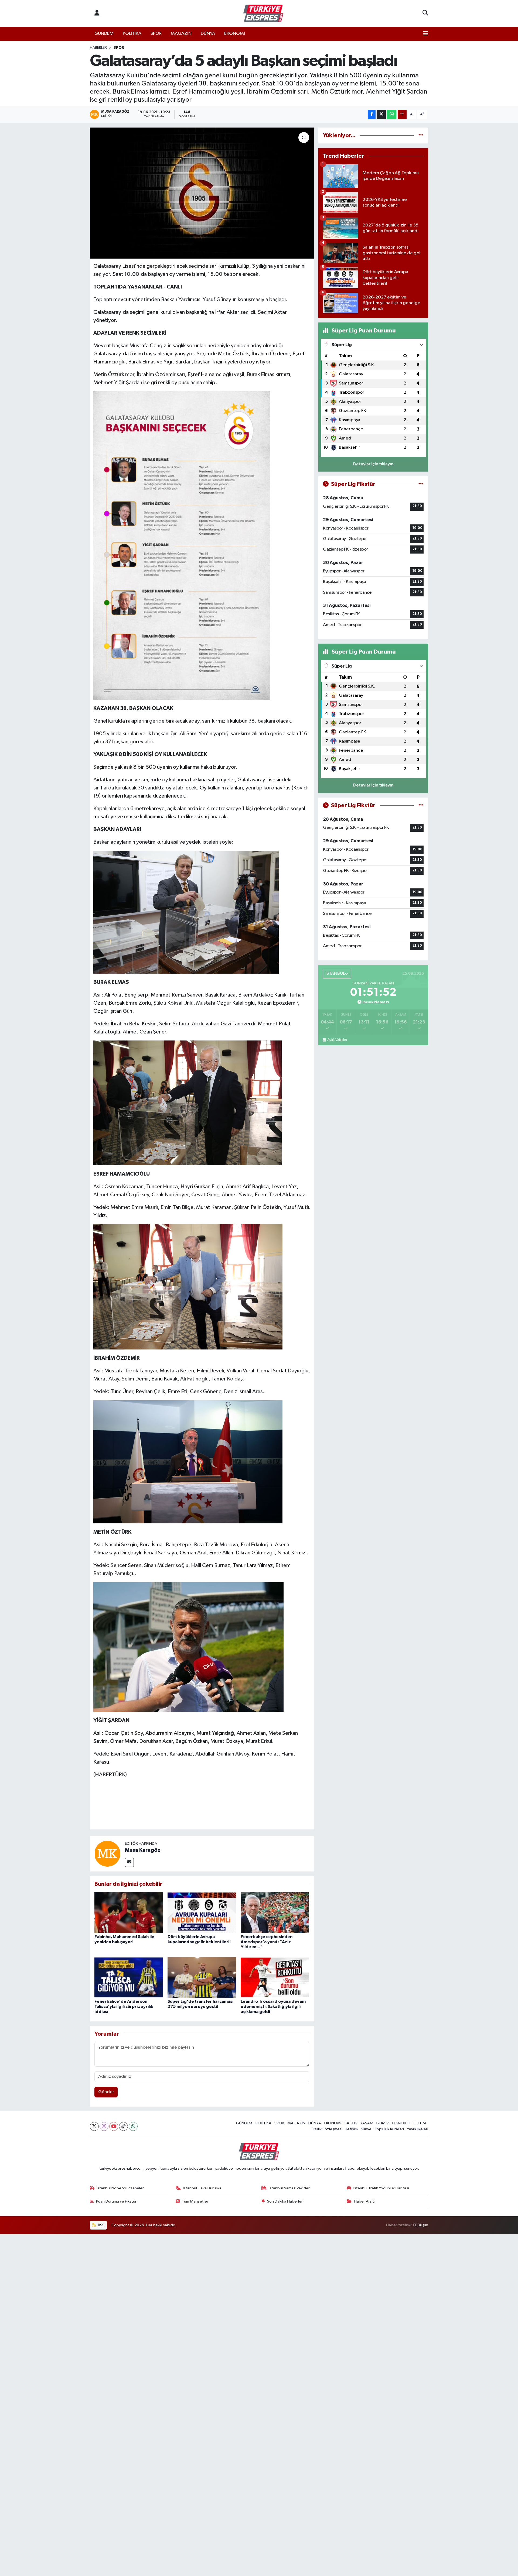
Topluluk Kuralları (389, 2129)
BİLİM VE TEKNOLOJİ (393, 2123)
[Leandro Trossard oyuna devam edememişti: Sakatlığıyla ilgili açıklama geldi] (275, 1977)
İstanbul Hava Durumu (202, 2188)
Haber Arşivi (365, 2201)
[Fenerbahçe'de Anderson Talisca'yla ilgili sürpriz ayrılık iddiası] (129, 1977)
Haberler (98, 48)
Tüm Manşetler (195, 2201)
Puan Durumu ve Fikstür (116, 2201)
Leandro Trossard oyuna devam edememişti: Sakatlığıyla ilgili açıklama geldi (273, 2007)
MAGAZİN (181, 34)
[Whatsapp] (133, 2126)
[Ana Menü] (426, 34)
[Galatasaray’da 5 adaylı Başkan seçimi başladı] (202, 193)
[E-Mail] (129, 1862)
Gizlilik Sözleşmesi (326, 2129)
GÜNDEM (104, 34)
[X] (94, 2126)
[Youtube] (114, 2126)
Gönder (106, 2092)
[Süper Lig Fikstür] (421, 484)
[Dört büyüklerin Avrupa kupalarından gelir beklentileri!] (202, 1912)
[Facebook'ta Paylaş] (372, 114)
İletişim (352, 2129)
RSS (101, 2225)
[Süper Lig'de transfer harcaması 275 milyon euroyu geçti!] (202, 1977)
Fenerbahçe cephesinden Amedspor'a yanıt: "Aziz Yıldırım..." (267, 1942)
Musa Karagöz (143, 1850)
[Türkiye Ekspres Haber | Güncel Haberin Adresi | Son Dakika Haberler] (263, 13)
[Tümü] (421, 135)
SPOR (156, 34)
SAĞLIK (351, 2123)
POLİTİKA (132, 34)
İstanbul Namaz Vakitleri (290, 2188)
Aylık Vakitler (337, 1040)
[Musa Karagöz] (107, 1854)
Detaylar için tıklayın (373, 464)
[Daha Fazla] (402, 114)
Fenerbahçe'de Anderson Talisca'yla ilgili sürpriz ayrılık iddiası (124, 2007)
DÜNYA (208, 34)
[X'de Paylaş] (381, 114)
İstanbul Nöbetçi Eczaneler (120, 2188)
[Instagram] (104, 2126)
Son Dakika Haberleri (285, 2201)
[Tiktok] (123, 2126)
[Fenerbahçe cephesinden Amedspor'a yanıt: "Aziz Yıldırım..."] (275, 1912)
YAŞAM (367, 2123)
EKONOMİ (235, 34)
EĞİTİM (420, 2123)
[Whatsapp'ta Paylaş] (392, 114)
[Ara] (425, 13)
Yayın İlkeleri (418, 2129)
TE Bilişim (420, 2225)
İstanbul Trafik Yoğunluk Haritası (381, 2188)
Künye (366, 2129)
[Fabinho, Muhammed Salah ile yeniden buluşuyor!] (129, 1912)
